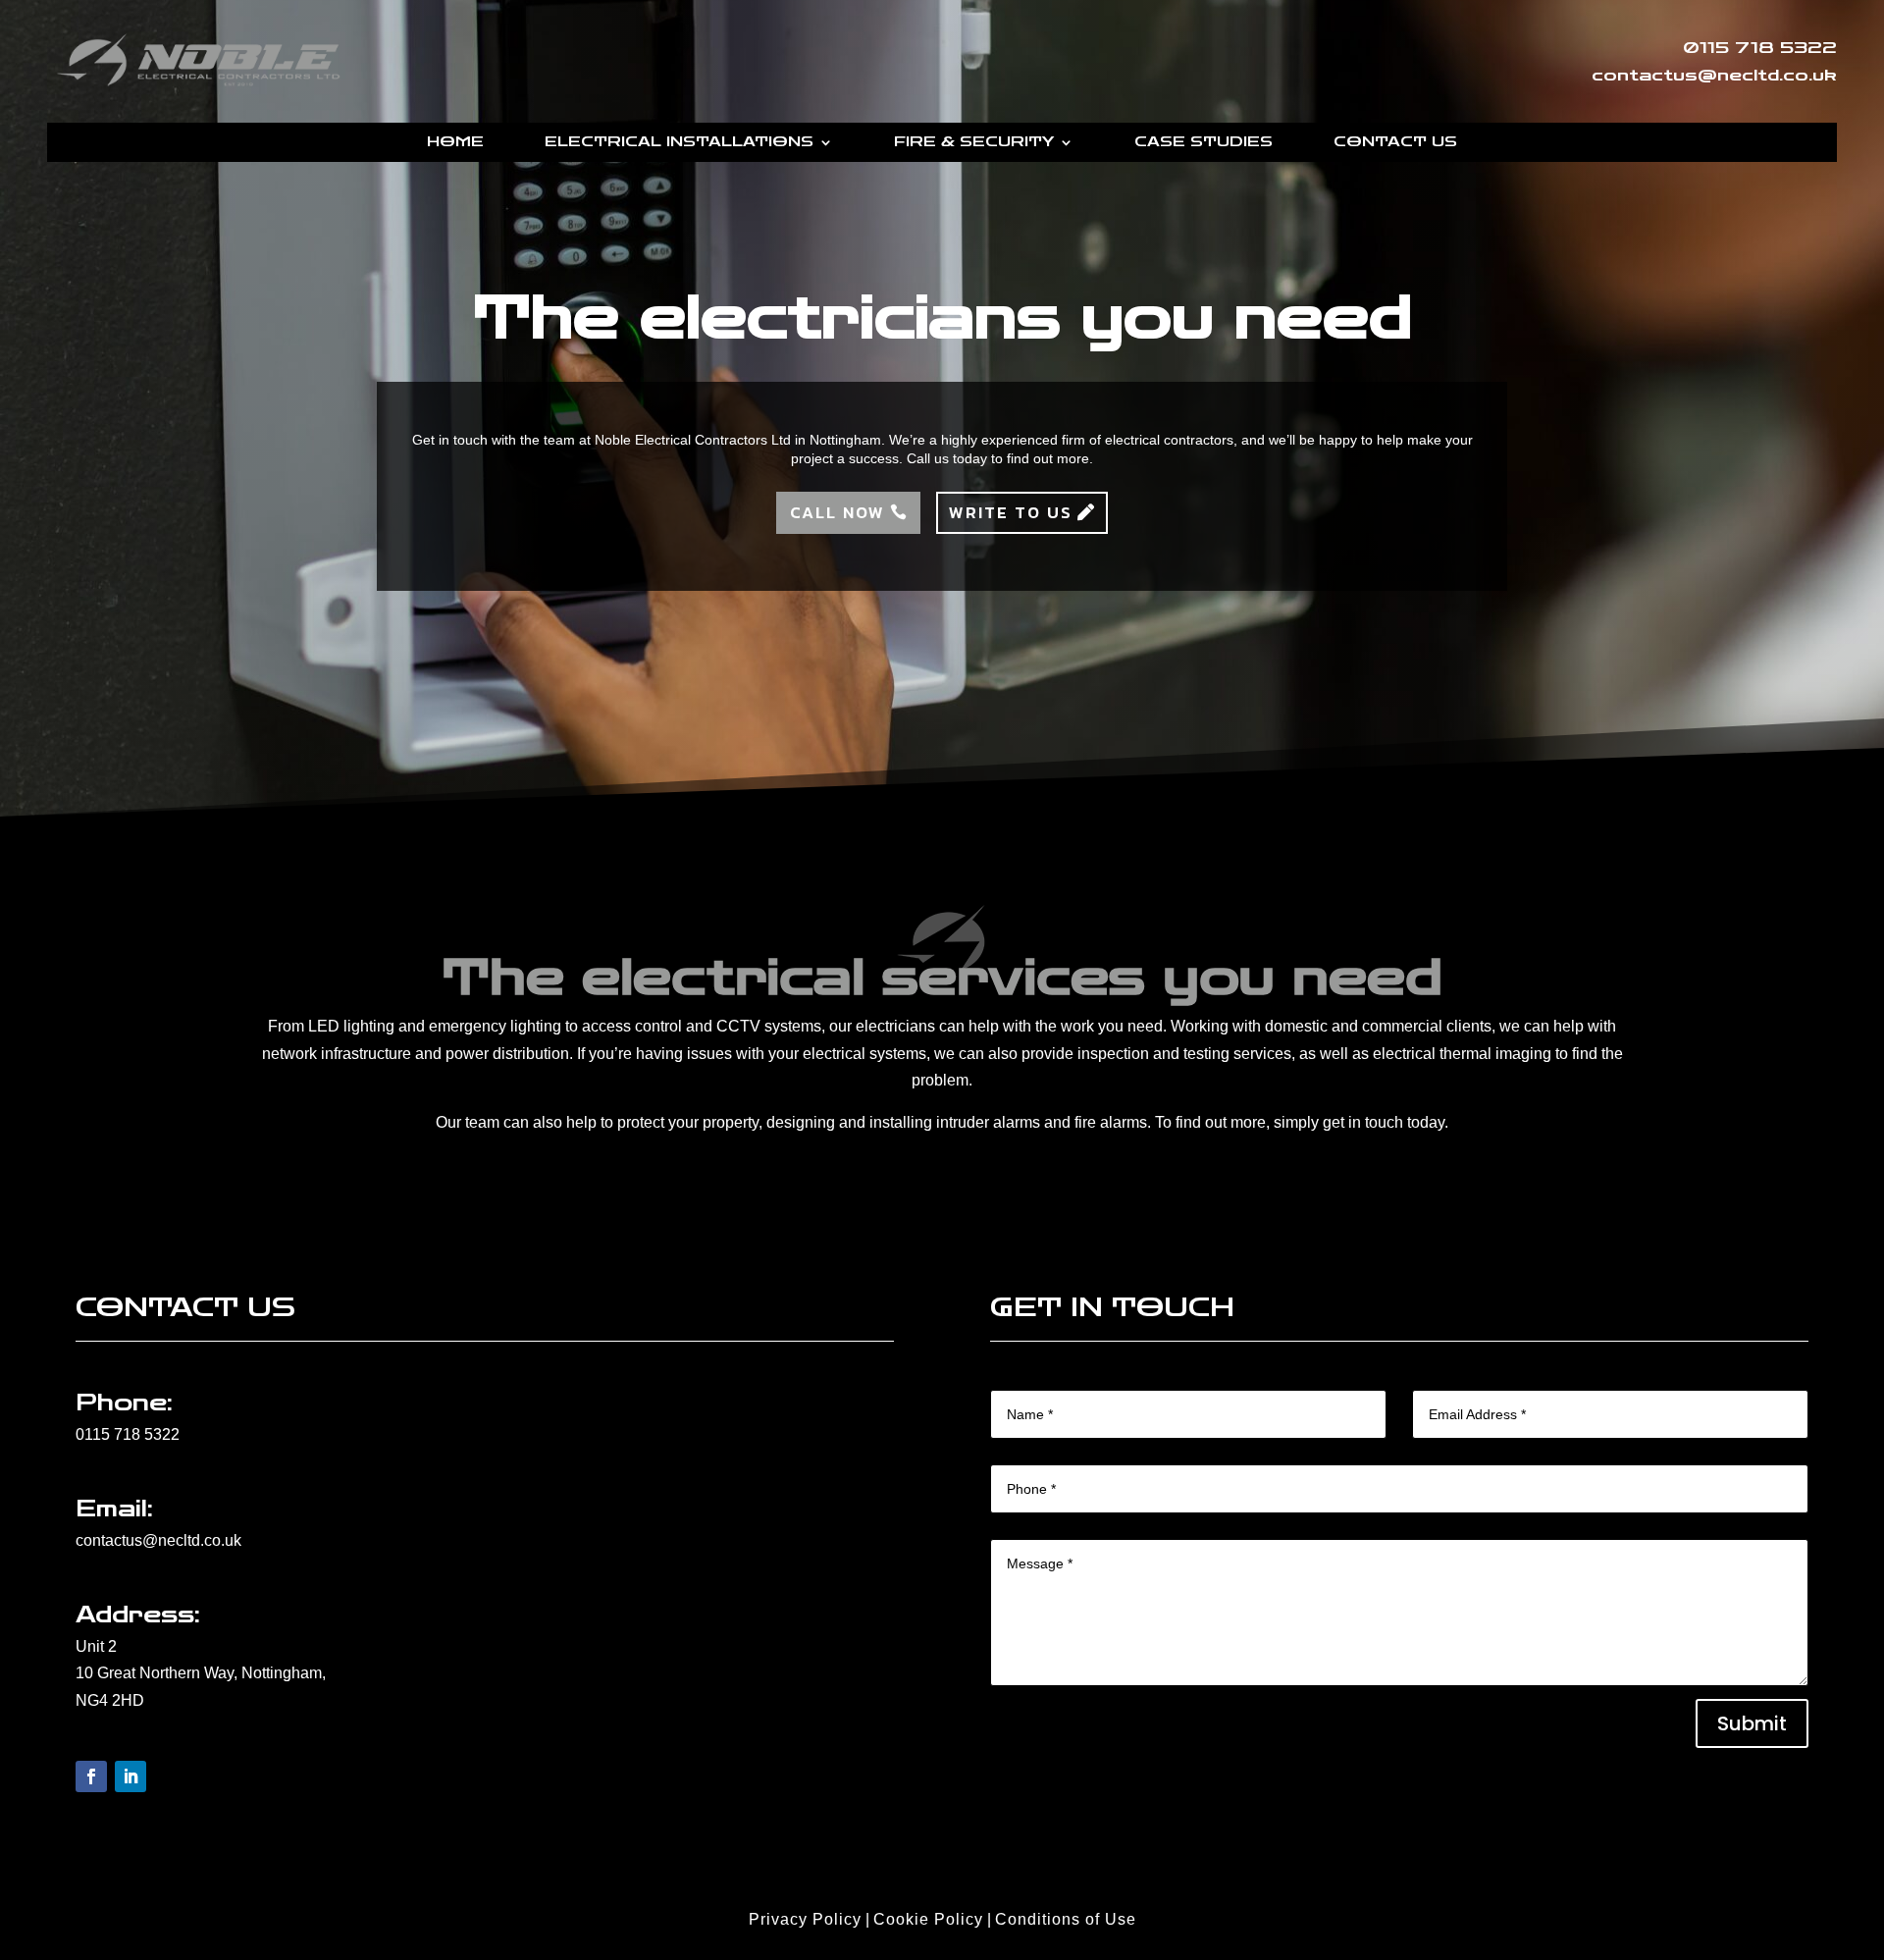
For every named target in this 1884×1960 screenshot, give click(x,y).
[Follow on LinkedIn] (131, 1776)
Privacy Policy (805, 1919)
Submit (1752, 1723)
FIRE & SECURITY (974, 143)
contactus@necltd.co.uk (158, 1540)
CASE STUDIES (1204, 143)
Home (455, 143)
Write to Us (1011, 512)
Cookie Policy (928, 1919)
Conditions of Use (1066, 1919)
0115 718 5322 (128, 1434)
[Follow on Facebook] (91, 1776)
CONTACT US (1395, 143)
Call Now (837, 512)
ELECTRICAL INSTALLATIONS (679, 143)
